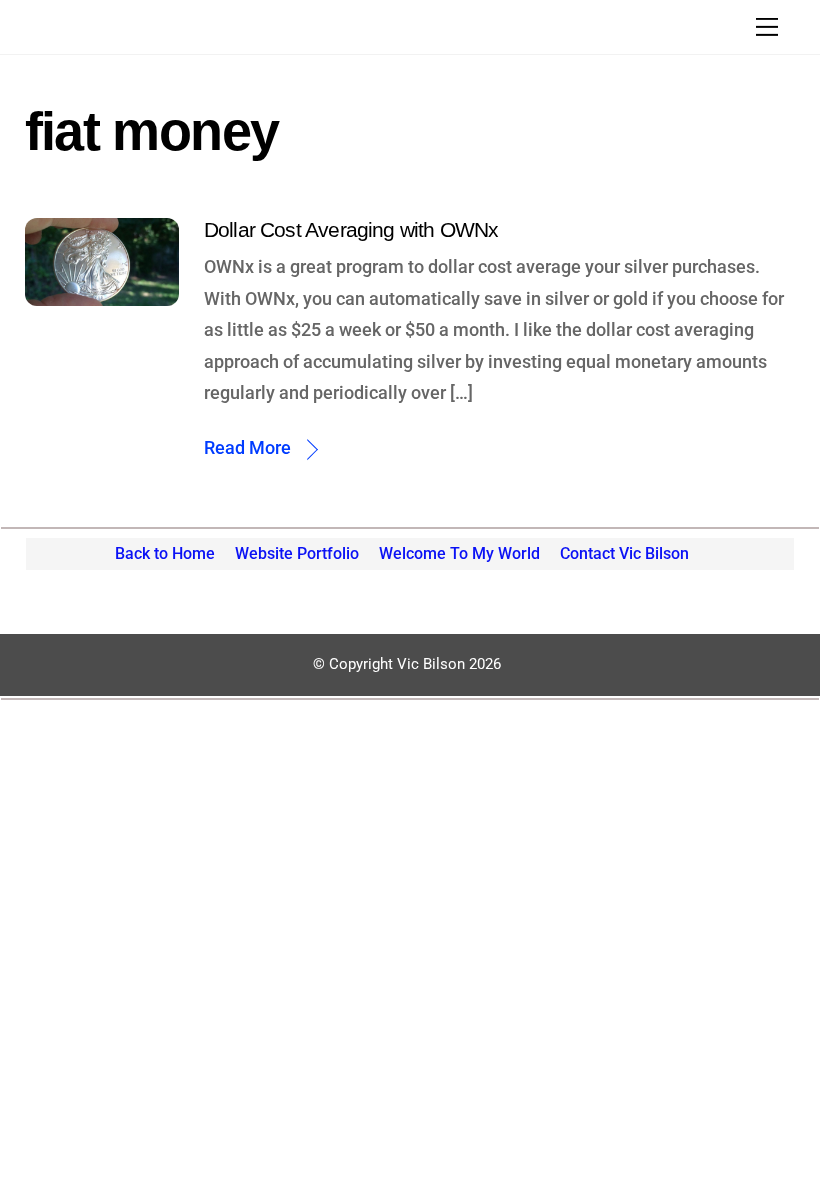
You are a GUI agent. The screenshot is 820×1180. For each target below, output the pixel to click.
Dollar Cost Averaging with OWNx (351, 229)
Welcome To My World (459, 553)
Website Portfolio (297, 553)
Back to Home (165, 553)
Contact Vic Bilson (624, 553)
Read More (247, 447)
